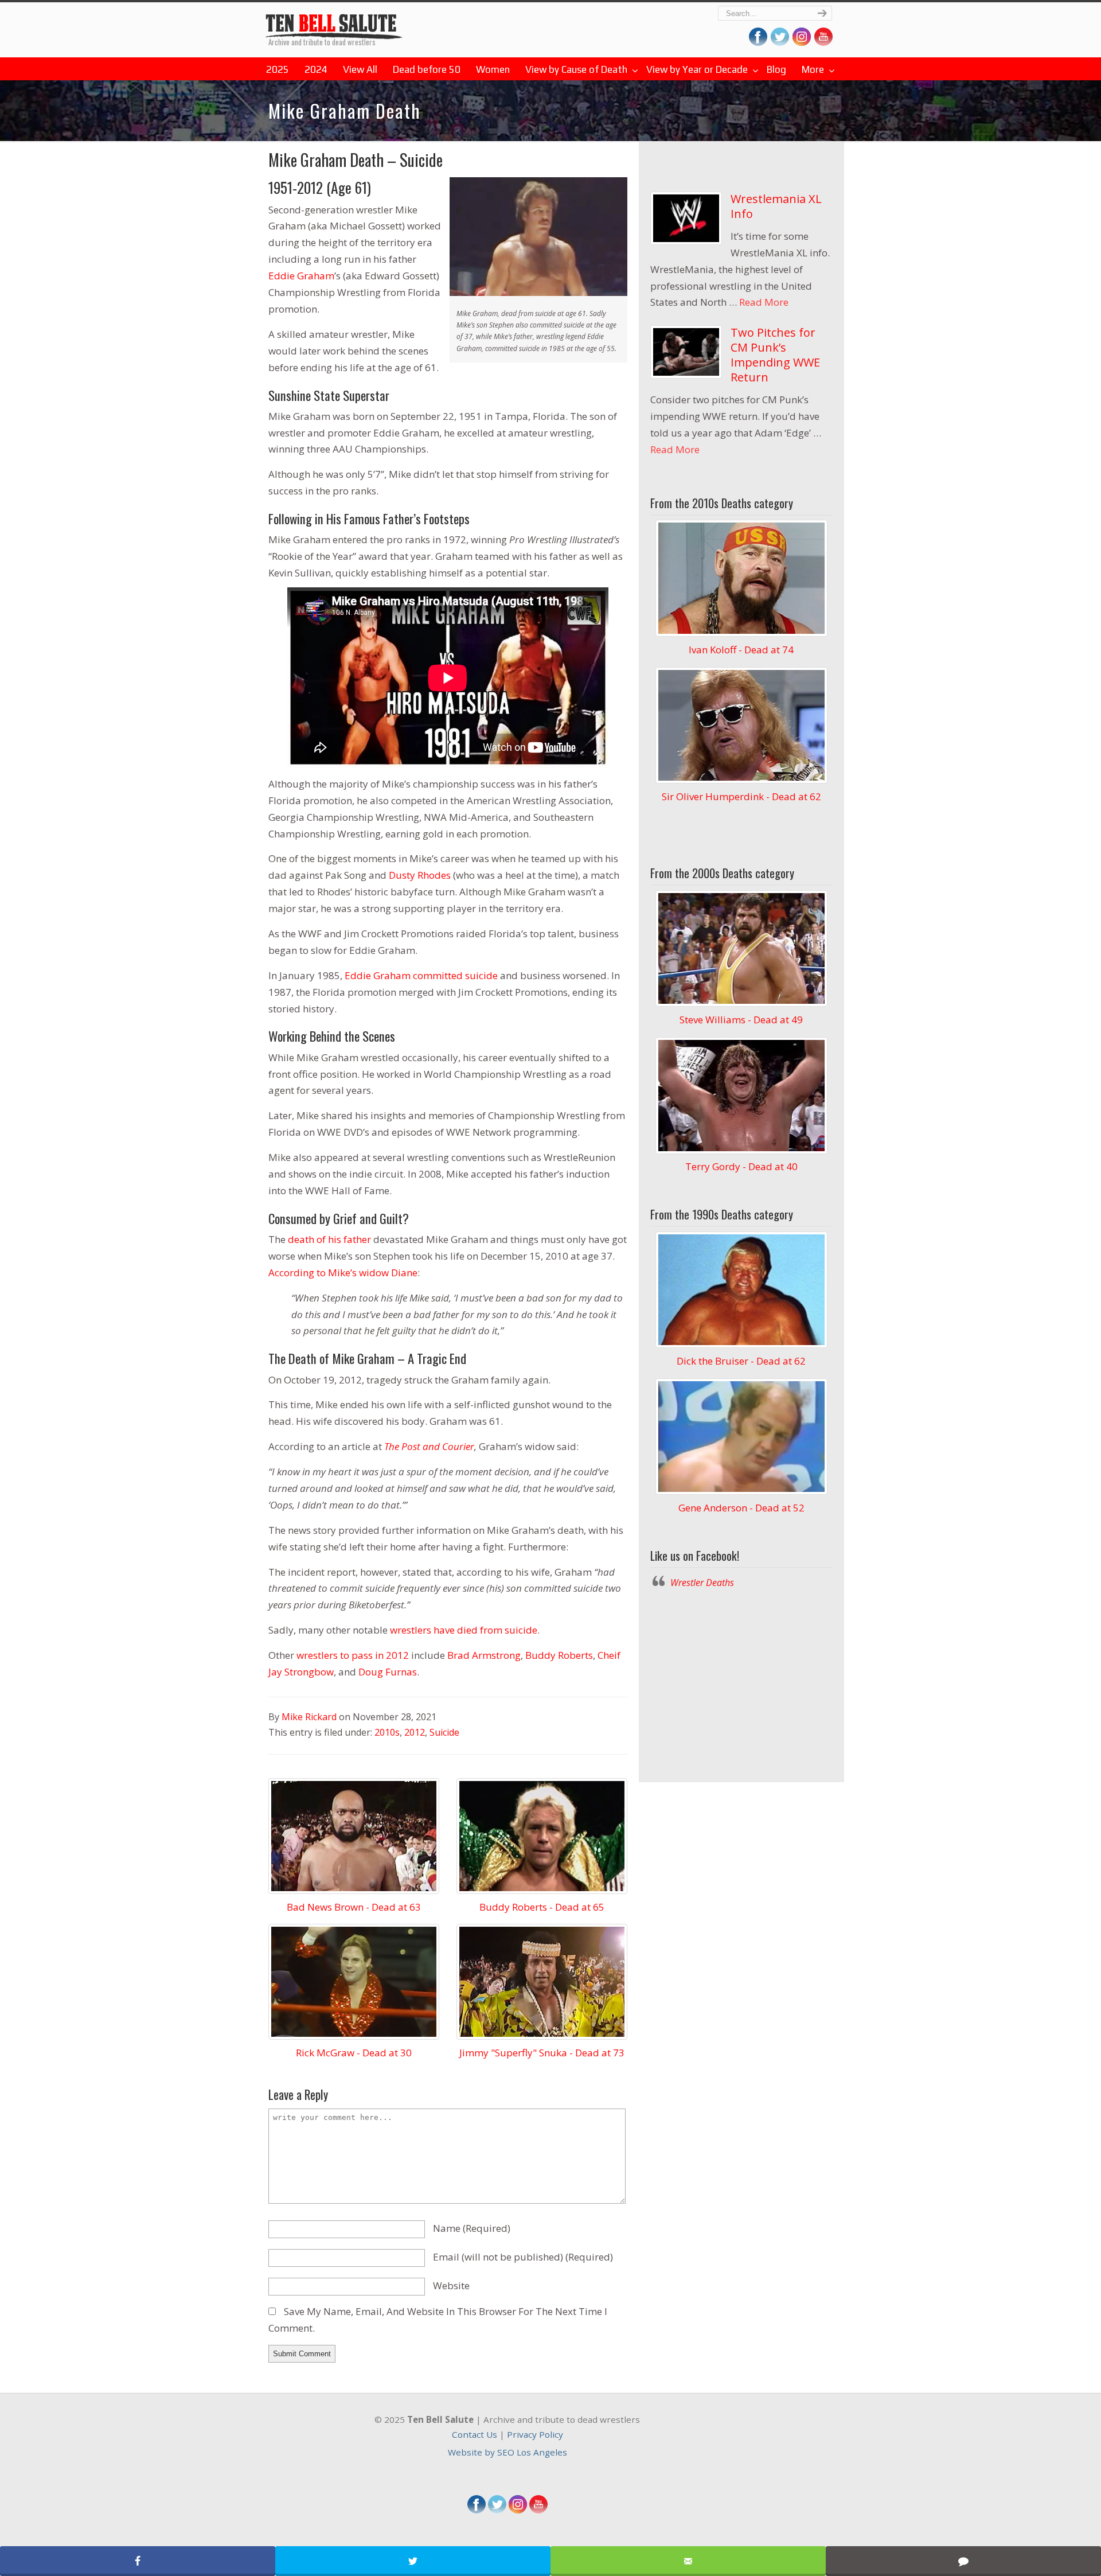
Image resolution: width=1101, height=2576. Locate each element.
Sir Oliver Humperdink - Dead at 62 (741, 796)
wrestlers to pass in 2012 (353, 1655)
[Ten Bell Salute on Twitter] (780, 42)
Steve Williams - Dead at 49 (741, 1020)
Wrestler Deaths (334, 22)
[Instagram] (518, 2510)
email (523, 2257)
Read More (764, 302)
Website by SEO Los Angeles (507, 2452)
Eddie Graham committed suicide (421, 975)
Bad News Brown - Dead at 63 (354, 1907)
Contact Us (475, 2434)
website (451, 2285)
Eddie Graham (301, 276)
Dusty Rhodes (420, 875)
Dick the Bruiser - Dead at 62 (741, 1361)
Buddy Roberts (559, 1655)
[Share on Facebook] (138, 2561)
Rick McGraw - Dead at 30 (354, 2053)
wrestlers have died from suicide (464, 1630)
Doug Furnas (388, 1672)
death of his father (329, 1239)
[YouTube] (538, 2510)
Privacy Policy (535, 2434)
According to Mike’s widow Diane (343, 1273)
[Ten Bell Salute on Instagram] (802, 42)
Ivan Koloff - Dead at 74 (741, 650)
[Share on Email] (688, 2561)
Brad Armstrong (484, 1655)
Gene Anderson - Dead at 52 (741, 1508)
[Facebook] (477, 2510)
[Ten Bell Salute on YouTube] (823, 42)
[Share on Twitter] (413, 2561)
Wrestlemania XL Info (776, 206)
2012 (415, 1732)
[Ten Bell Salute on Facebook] (758, 42)
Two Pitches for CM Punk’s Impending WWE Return (775, 355)
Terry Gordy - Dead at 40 (741, 1166)
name (472, 2228)
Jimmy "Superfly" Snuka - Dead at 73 (542, 2053)
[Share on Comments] (963, 2561)
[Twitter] (497, 2510)
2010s (387, 1732)
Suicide (444, 1732)
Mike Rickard (309, 1717)
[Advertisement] (741, 1682)
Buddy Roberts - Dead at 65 (542, 1907)
